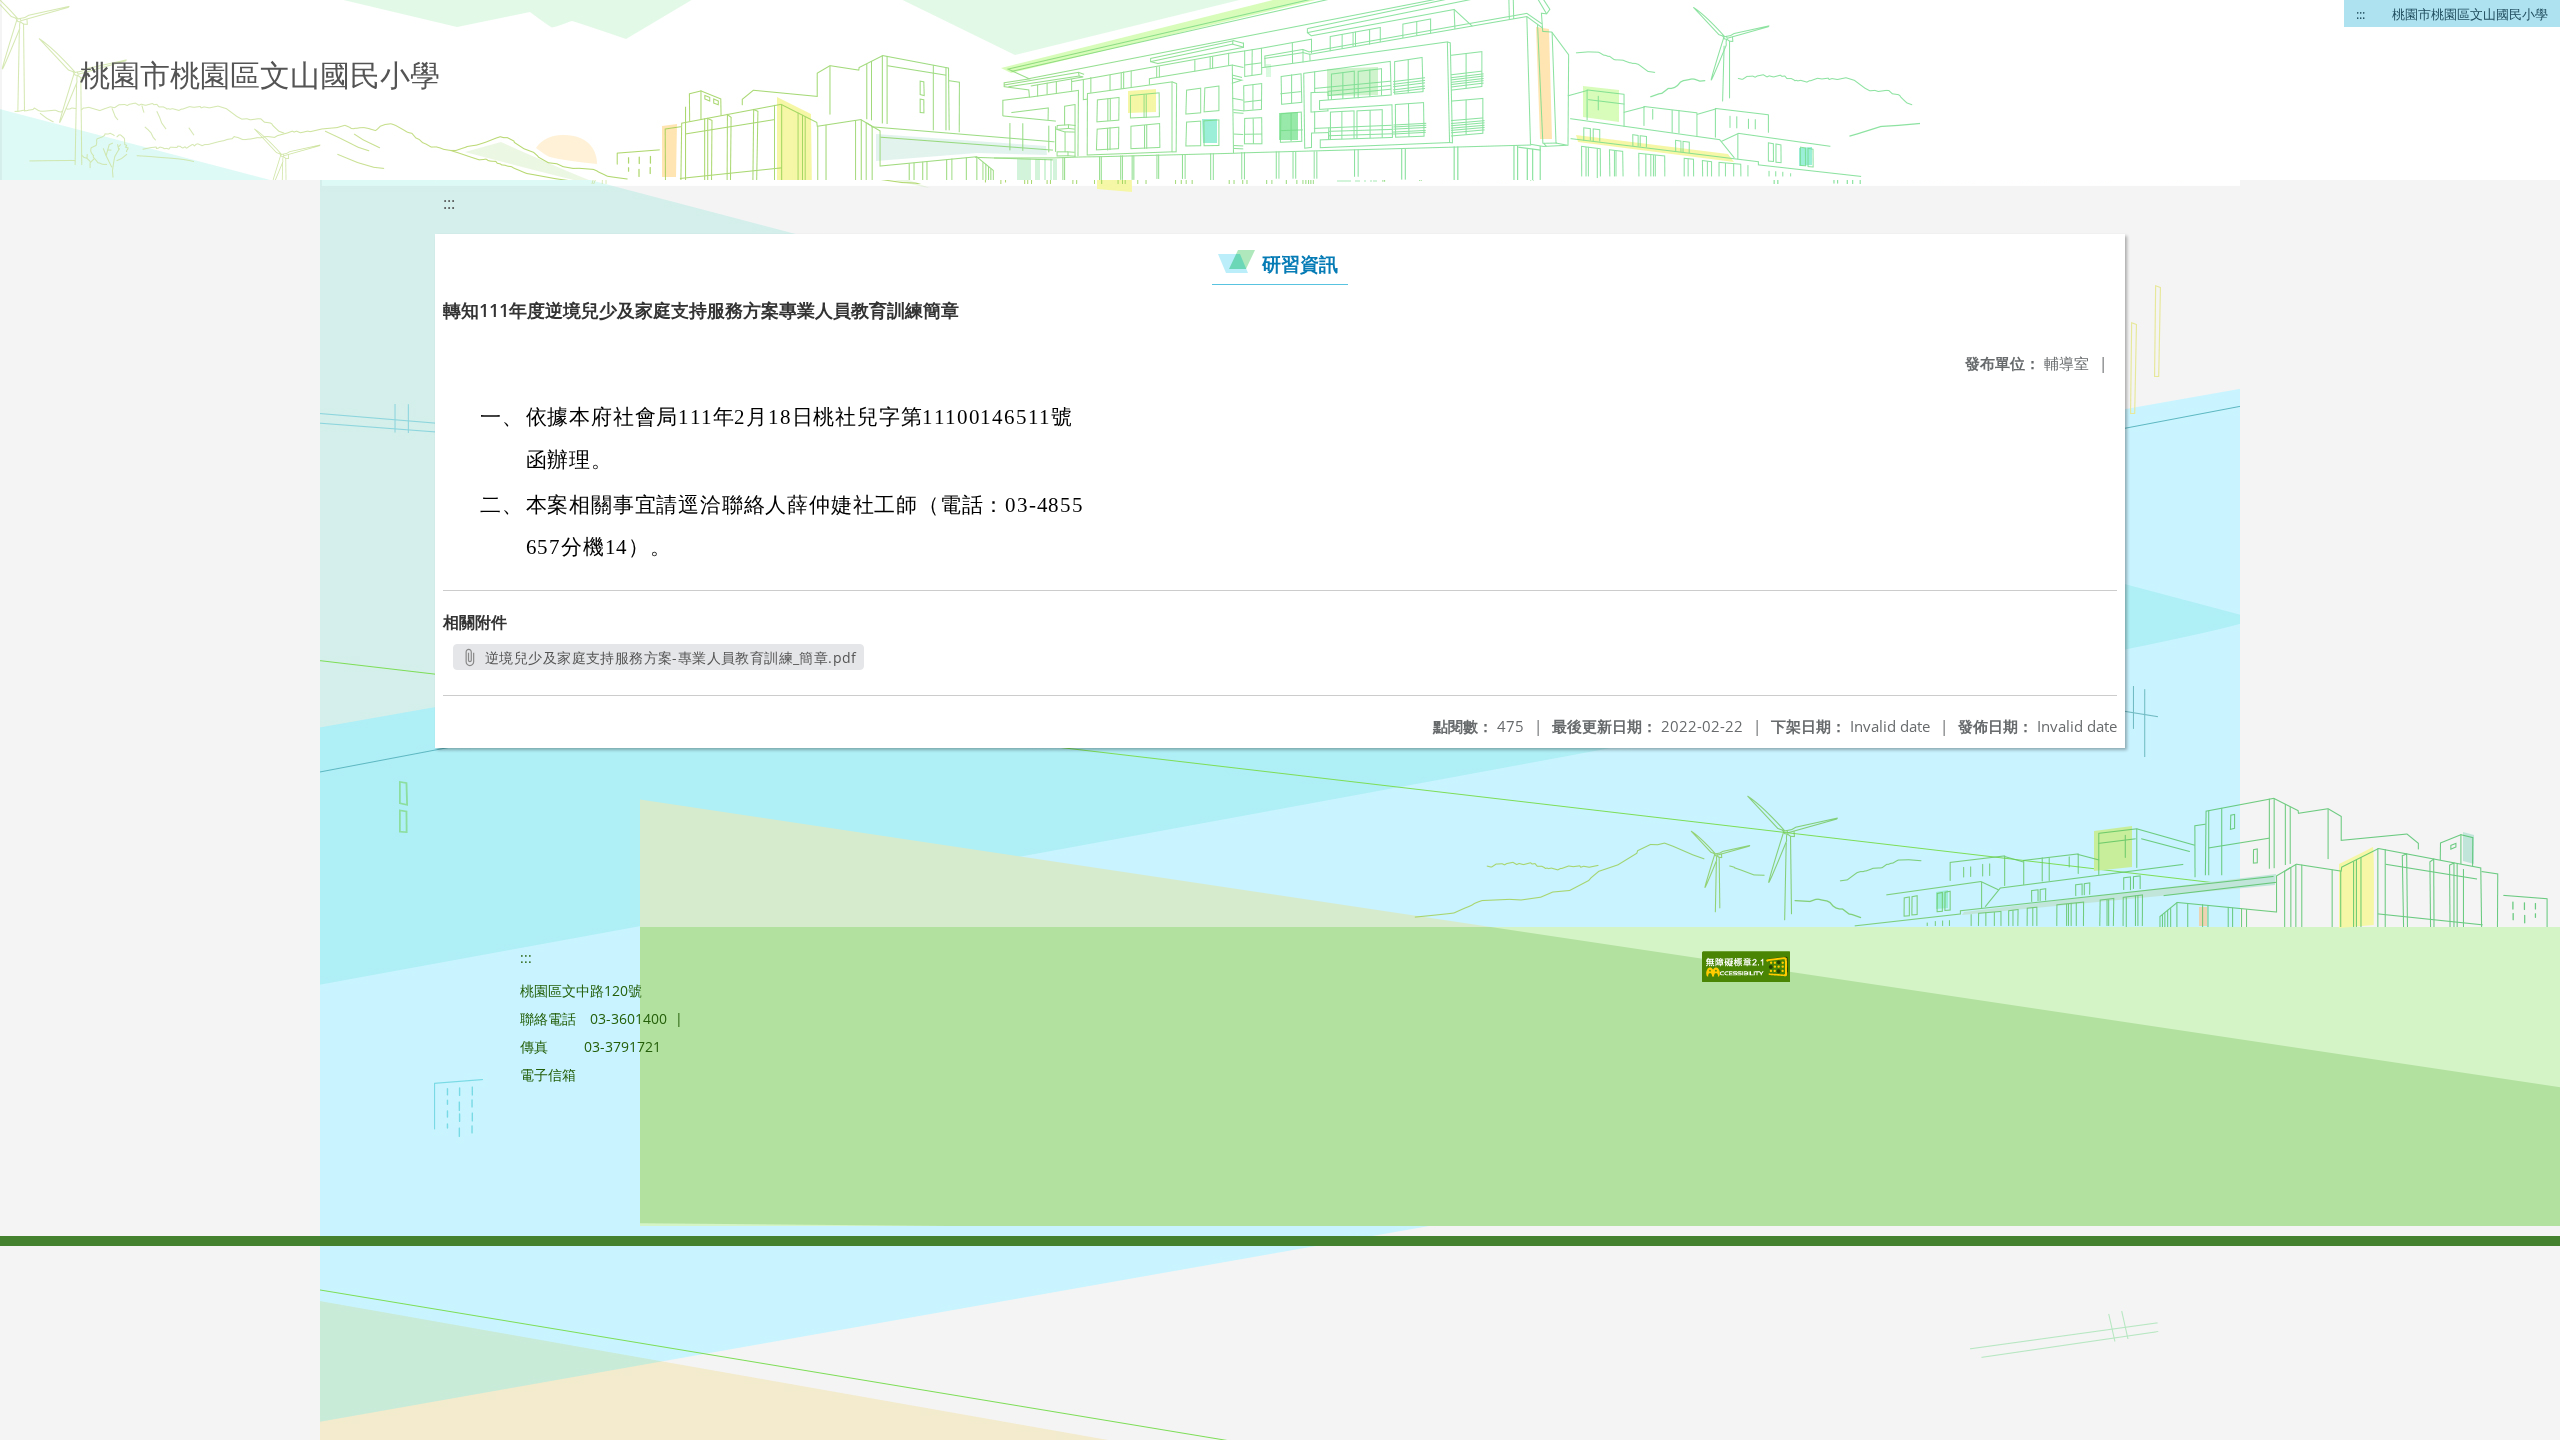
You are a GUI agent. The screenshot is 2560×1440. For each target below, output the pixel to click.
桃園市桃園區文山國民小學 (2470, 14)
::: (2360, 14)
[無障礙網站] (1748, 976)
